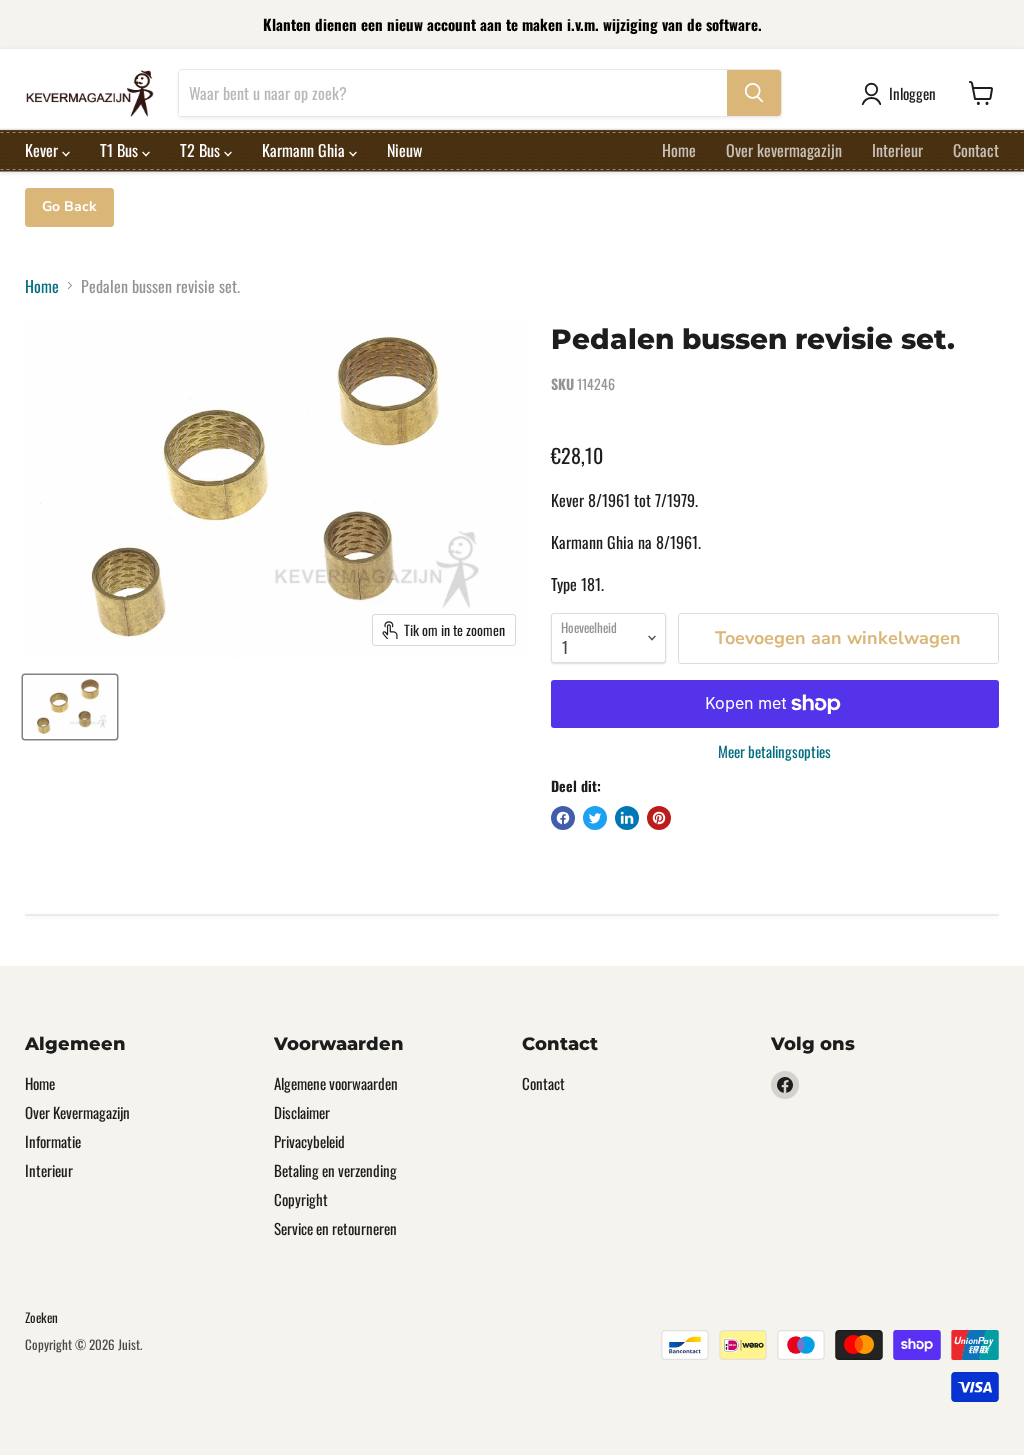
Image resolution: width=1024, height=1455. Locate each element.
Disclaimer (302, 1112)
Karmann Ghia (305, 150)
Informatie (53, 1141)
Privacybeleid (309, 1141)
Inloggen (912, 93)
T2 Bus (202, 150)
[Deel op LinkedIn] (627, 818)
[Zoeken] (754, 93)
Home (679, 150)
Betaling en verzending (335, 1170)
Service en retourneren (335, 1228)
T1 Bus (121, 150)
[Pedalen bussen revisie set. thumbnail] (70, 707)
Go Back (69, 206)
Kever (43, 150)
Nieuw (404, 150)
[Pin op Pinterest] (659, 818)
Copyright (301, 1199)
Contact (976, 150)
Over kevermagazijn (784, 150)
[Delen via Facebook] (563, 818)
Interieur (897, 150)
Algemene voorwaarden (336, 1083)
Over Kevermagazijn (77, 1112)
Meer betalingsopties (774, 751)
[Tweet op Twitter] (595, 818)
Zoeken (41, 1317)
